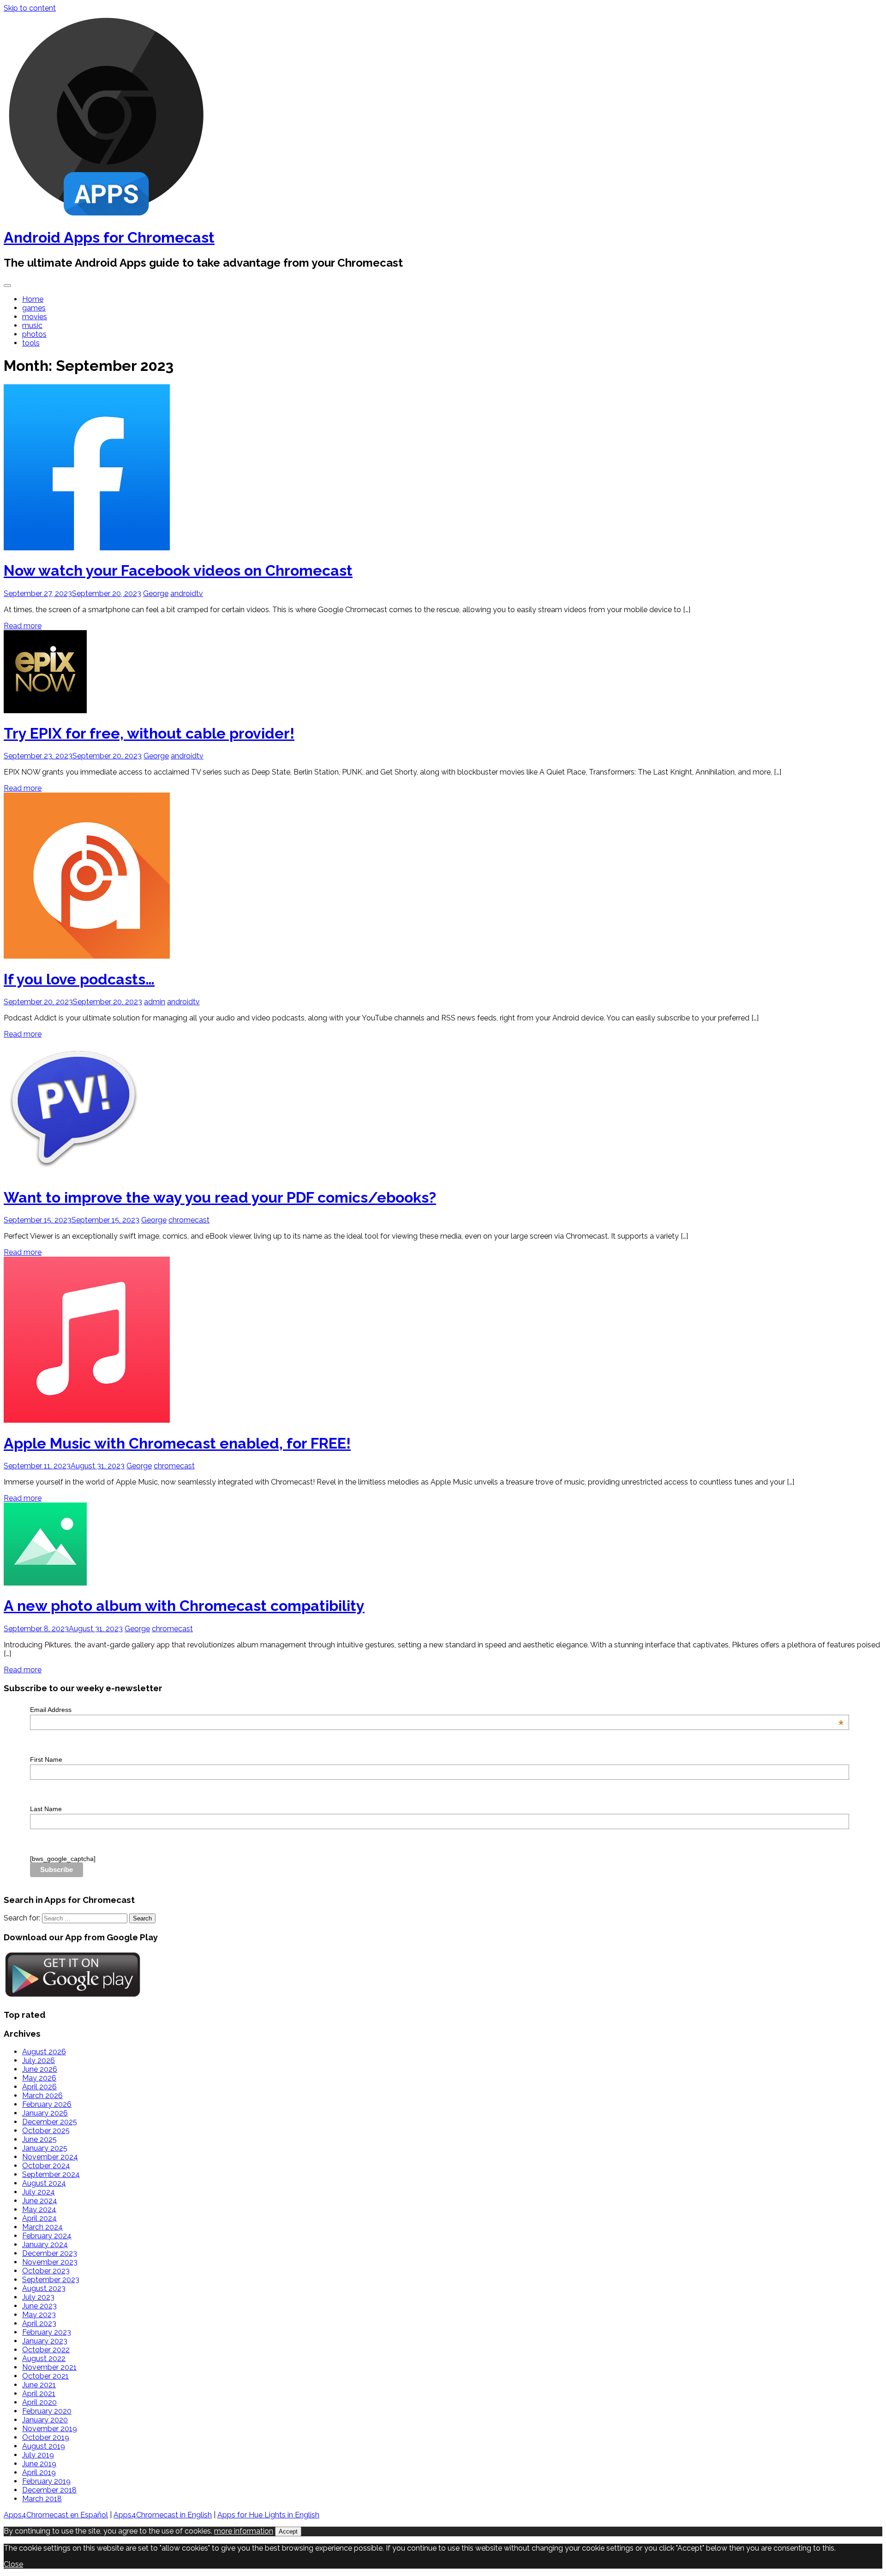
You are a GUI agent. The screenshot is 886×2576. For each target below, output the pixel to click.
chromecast (189, 1220)
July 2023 (38, 2297)
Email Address (437, 1710)
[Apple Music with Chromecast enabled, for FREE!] (87, 1420)
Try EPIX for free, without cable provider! (149, 733)
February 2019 (46, 2481)
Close (13, 2564)
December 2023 (50, 2253)
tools (31, 343)
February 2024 (47, 2236)
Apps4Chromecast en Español (56, 2515)
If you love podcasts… (79, 979)
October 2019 (46, 2437)
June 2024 (40, 2201)
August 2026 (44, 2052)
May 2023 (39, 2315)
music (32, 325)
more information (244, 2531)
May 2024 (39, 2209)
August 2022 (44, 2358)
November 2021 (49, 2367)
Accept (288, 2531)
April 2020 (39, 2402)
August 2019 (44, 2446)
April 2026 (39, 2087)
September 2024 (51, 2174)
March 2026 (42, 2096)
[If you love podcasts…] (87, 956)
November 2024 (50, 2157)
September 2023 (51, 2280)
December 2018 (49, 2490)
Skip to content (30, 8)
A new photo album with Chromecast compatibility (184, 1606)
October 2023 (46, 2271)
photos (34, 334)
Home (33, 299)
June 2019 (39, 2464)
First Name (46, 1759)
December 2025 (50, 2122)
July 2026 (39, 2060)
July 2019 (38, 2455)
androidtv (187, 593)
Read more (23, 626)
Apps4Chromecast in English (163, 2515)
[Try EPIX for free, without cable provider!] (45, 711)
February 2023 (47, 2332)
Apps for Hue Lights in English (268, 2515)
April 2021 (39, 2394)
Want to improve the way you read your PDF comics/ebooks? (220, 1197)
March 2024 (42, 2227)
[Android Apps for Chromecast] (106, 215)
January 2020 (45, 2420)
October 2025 (46, 2131)
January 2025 (45, 2148)
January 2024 (45, 2245)
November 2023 (50, 2262)
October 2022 (46, 2350)
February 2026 (47, 2104)
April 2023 (39, 2323)
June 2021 (39, 2385)
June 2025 (39, 2139)
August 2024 (44, 2183)
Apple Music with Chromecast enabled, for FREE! (177, 1443)
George (156, 593)
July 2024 (39, 2192)
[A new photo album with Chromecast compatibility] (45, 1583)
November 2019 (50, 2429)
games (34, 308)
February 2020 (47, 2411)
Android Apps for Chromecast (109, 237)
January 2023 (45, 2341)
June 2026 (40, 2069)
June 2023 (39, 2306)
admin (155, 1002)
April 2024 (39, 2218)
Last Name (46, 1809)
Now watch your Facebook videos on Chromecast (178, 570)
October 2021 (45, 2376)
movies (35, 317)
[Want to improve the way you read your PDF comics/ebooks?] (73, 1174)
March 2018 (42, 2499)
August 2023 (44, 2288)
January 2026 (45, 2113)
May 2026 (39, 2078)
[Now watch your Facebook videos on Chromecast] (87, 548)
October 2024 (46, 2166)
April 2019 (39, 2472)
